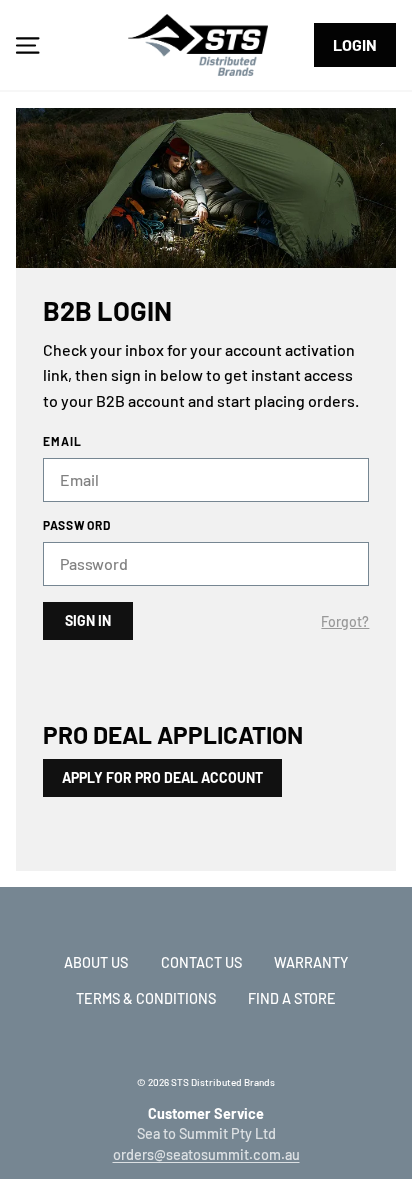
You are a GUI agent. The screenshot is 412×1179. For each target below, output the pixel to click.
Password (77, 525)
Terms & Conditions (146, 998)
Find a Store (292, 998)
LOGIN (355, 44)
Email (63, 441)
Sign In (88, 620)
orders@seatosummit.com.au (206, 1154)
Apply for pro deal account (162, 777)
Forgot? (345, 622)
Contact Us (201, 962)
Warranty (311, 962)
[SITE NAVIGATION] (27, 45)
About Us (96, 962)
